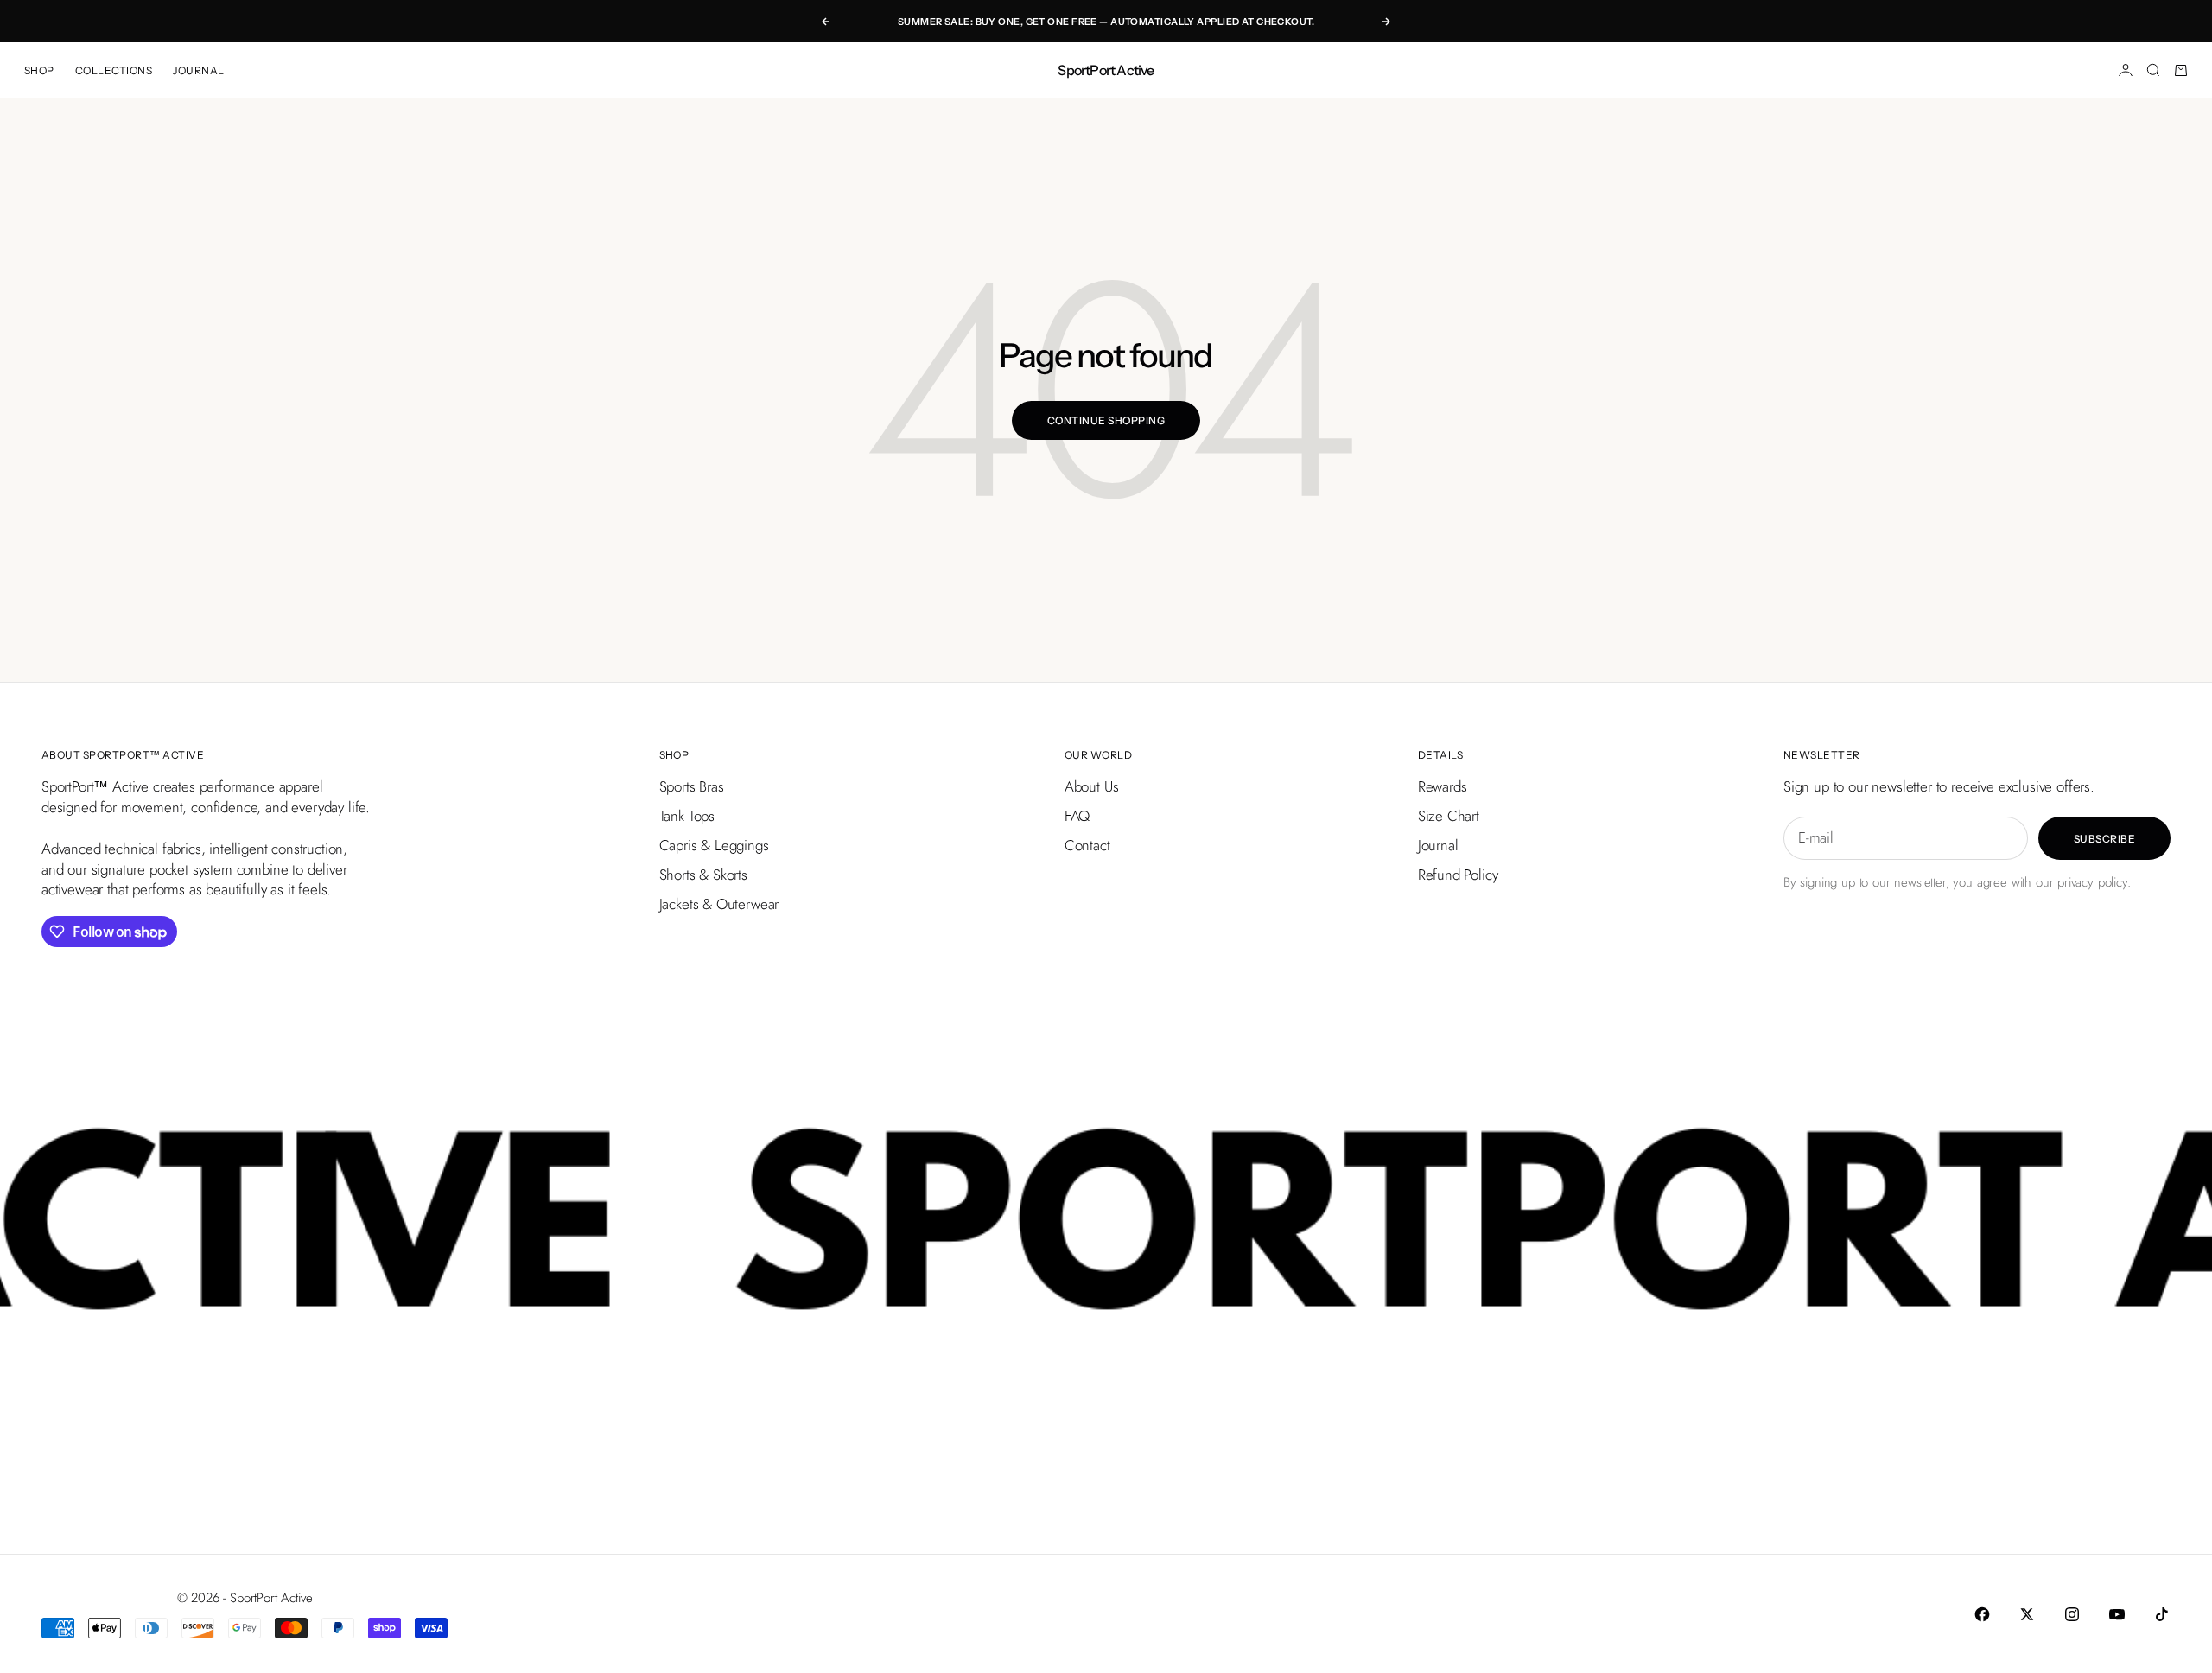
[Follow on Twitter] (2027, 1614)
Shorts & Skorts (703, 875)
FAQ (1077, 816)
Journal (1438, 845)
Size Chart (1449, 816)
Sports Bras (692, 786)
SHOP (39, 70)
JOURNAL (198, 70)
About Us (1092, 786)
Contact (1087, 845)
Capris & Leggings (714, 845)
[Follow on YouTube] (2117, 1614)
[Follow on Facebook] (1982, 1614)
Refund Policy (1458, 875)
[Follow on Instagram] (2072, 1614)
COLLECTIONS (114, 70)
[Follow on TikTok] (2162, 1614)
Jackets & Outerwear (719, 904)
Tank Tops (687, 816)
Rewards (1443, 786)
